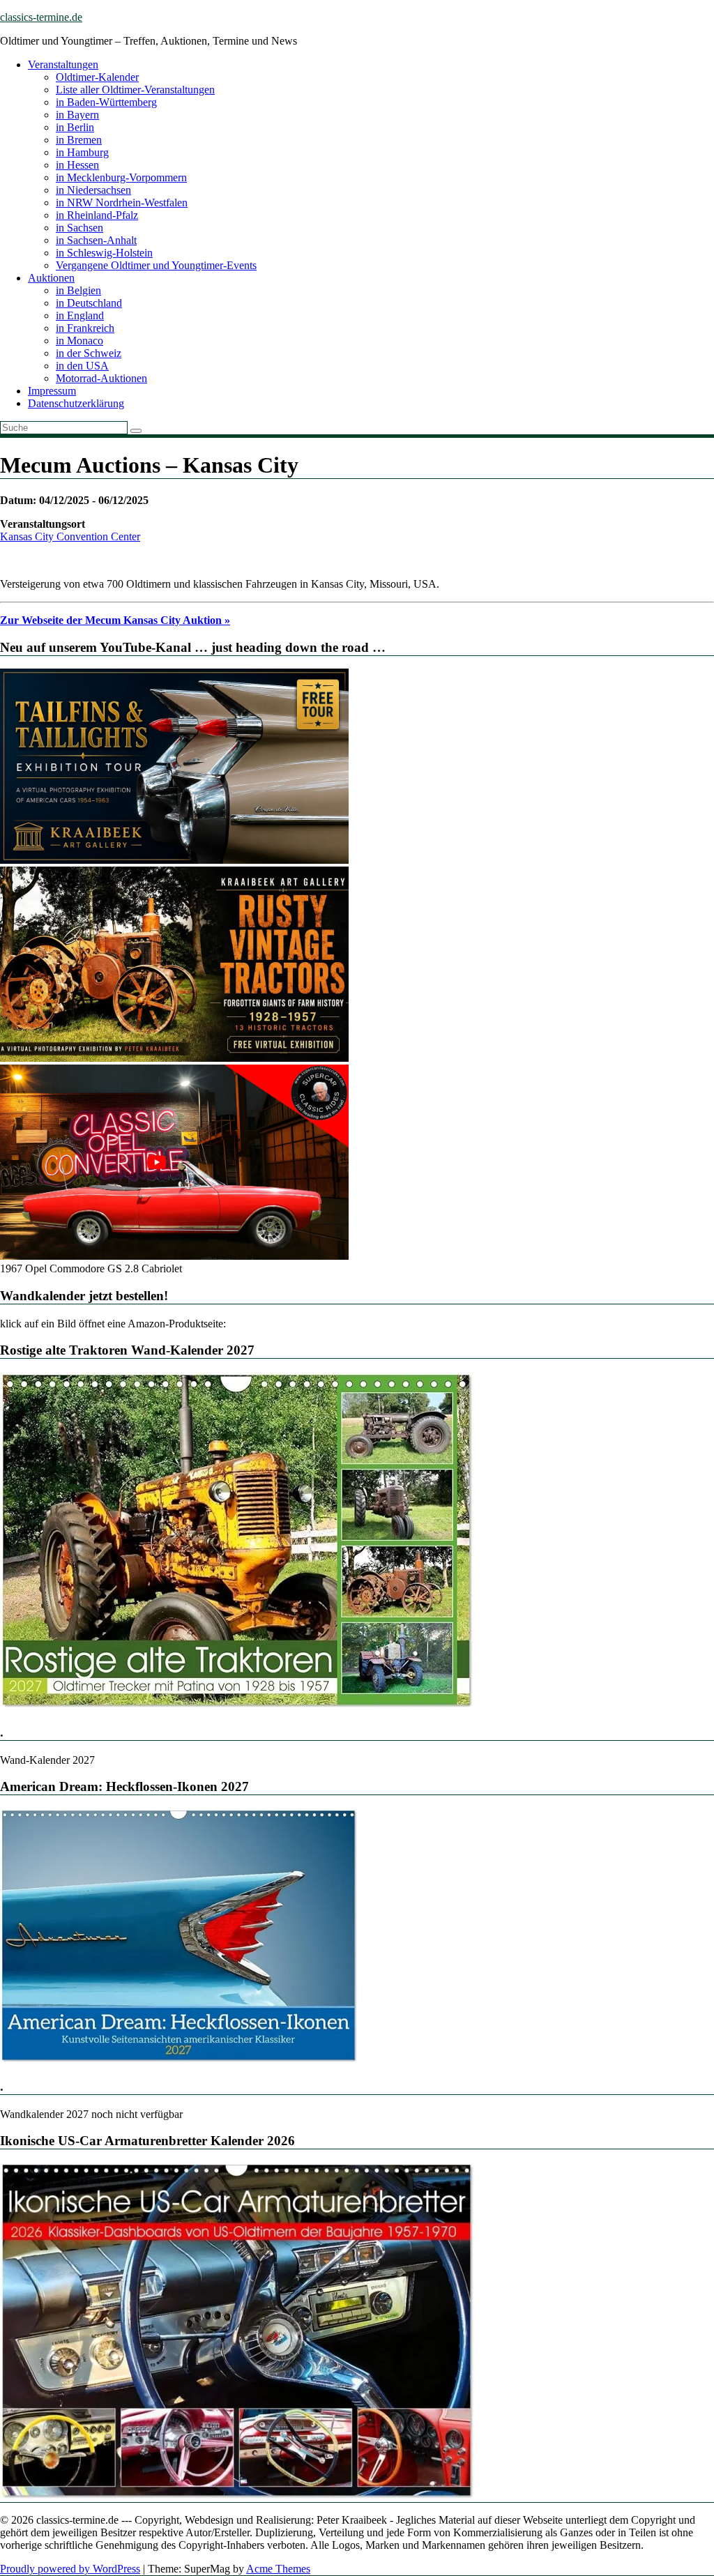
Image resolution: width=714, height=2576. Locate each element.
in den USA (82, 366)
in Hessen (77, 165)
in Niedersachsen (93, 190)
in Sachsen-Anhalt (96, 240)
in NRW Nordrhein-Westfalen (122, 203)
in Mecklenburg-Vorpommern (121, 177)
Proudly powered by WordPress (70, 2569)
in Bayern (77, 115)
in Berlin (75, 127)
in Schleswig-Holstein (104, 253)
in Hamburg (82, 152)
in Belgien (78, 290)
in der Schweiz (89, 353)
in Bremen (79, 140)
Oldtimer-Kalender (97, 77)
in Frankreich (85, 328)
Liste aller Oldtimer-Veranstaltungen (135, 90)
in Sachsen (79, 228)
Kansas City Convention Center (70, 536)
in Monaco (79, 341)
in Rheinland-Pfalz (97, 215)
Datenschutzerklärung (76, 403)
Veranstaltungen (63, 64)
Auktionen (51, 278)
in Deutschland (89, 303)
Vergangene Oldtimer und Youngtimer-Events (156, 265)
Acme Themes (278, 2569)
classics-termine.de (41, 17)
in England (80, 315)
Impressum (52, 391)
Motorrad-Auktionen (101, 378)
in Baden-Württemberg (106, 102)
